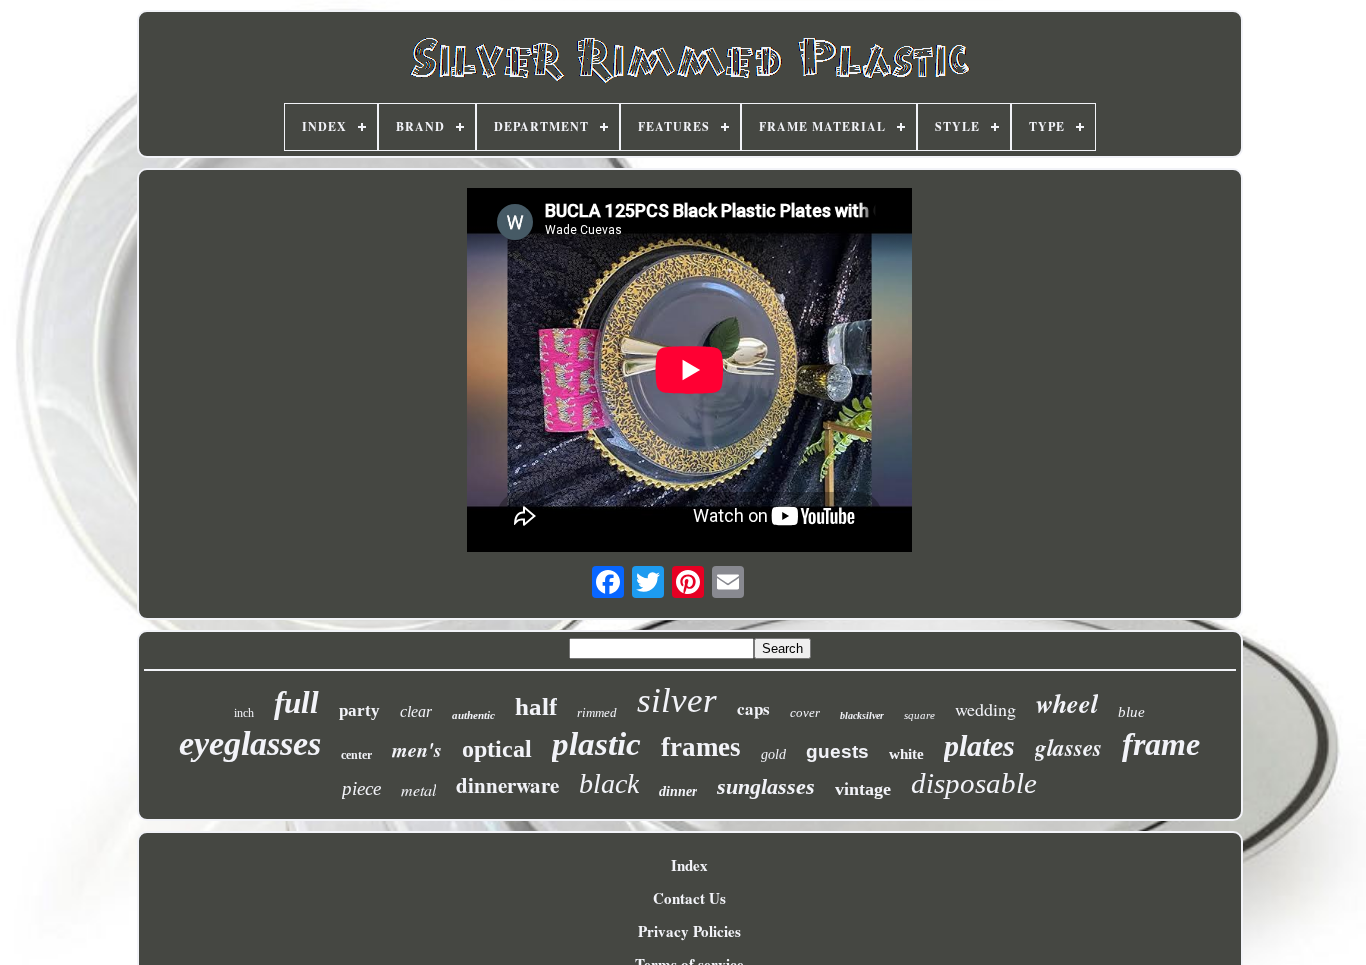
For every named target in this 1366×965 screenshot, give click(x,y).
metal (418, 789)
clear (416, 711)
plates (979, 745)
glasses (1068, 747)
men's (417, 749)
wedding (985, 709)
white (906, 754)
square (919, 715)
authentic (473, 715)
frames (701, 747)
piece (361, 788)
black (609, 783)
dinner (678, 791)
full (296, 702)
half (536, 706)
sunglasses (766, 786)
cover (805, 712)
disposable (974, 783)
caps (753, 708)
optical (497, 749)
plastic (596, 744)
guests (837, 751)
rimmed (597, 712)
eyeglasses (250, 743)
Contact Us (689, 898)
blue (1131, 712)
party (359, 710)
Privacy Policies (689, 931)
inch (244, 713)
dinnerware (507, 785)
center (356, 755)
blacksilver (862, 715)
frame (1161, 744)
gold (773, 754)
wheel (1067, 703)
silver (677, 700)
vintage (863, 789)
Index (689, 865)
